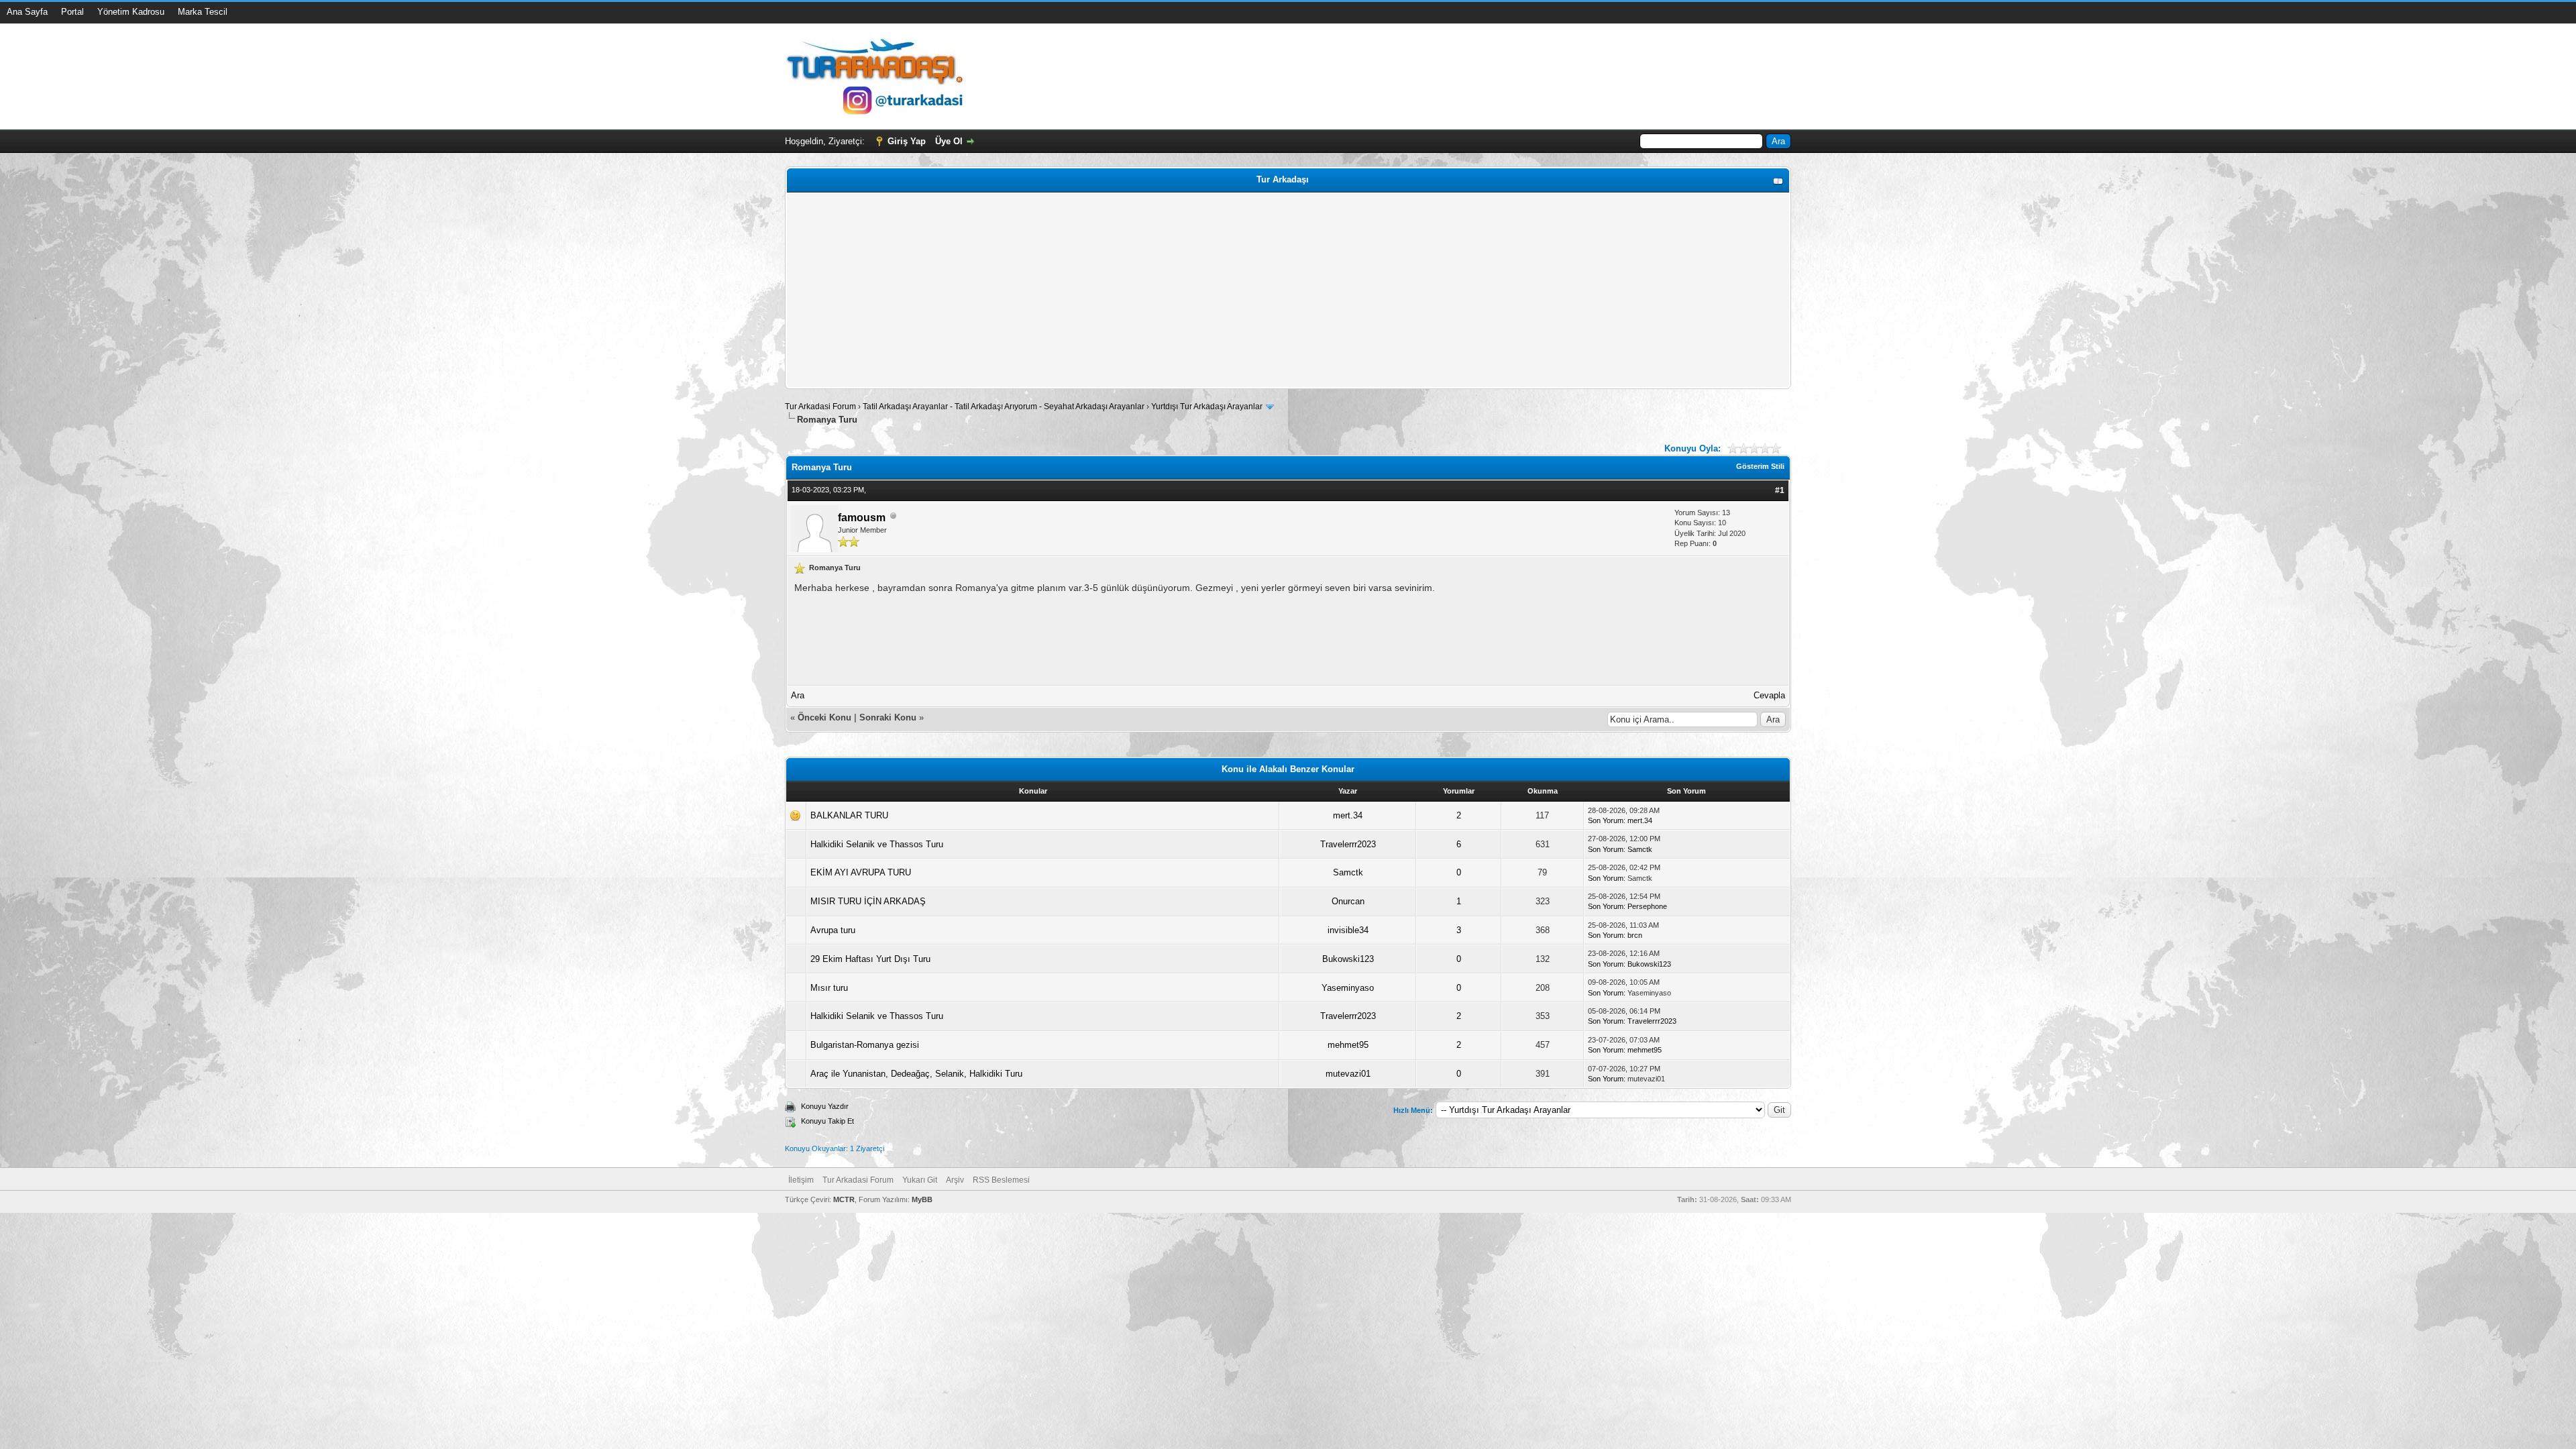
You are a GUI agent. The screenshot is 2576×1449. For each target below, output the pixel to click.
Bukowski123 (1348, 959)
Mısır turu (829, 988)
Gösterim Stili (1760, 466)
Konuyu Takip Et (827, 1121)
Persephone (1647, 906)
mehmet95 (1348, 1045)
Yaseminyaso (1348, 988)
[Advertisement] (1192, 290)
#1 (1780, 490)
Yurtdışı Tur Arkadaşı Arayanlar (1207, 407)
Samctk (1640, 849)
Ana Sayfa (27, 12)
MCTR (844, 1199)
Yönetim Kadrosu (131, 12)
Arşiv (955, 1180)
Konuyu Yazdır (825, 1106)
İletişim (801, 1180)
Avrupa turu (833, 930)
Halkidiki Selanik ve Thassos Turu (877, 844)
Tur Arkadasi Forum (820, 407)
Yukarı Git (920, 1180)
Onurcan (1348, 901)
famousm (862, 518)
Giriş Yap (907, 141)
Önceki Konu (824, 717)
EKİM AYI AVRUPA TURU (861, 872)
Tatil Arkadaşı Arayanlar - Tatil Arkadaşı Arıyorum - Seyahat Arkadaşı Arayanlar (1005, 407)
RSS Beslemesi (1001, 1180)
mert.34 (1348, 815)
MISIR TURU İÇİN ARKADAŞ (868, 901)
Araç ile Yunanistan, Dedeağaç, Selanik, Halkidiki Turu (916, 1074)
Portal (72, 12)
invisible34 (1348, 930)
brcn (1635, 935)
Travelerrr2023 (1348, 844)
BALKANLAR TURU (849, 815)
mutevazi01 (1348, 1074)
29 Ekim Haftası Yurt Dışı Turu (870, 959)
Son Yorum (1606, 820)
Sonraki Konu (888, 717)
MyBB (922, 1199)
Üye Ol (949, 141)
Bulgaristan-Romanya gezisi (865, 1045)
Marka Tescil (203, 12)
